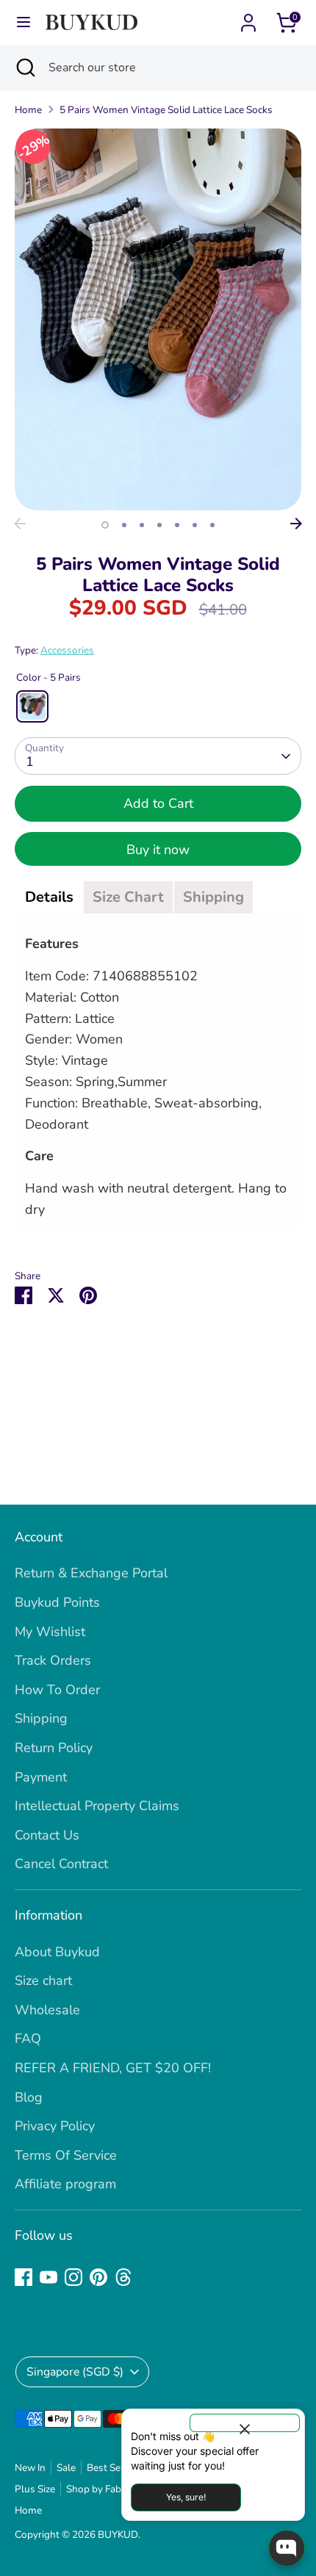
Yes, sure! (186, 2497)
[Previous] (20, 524)
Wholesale (47, 2010)
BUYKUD (118, 2535)
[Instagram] (73, 2277)
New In (30, 2468)
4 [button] (159, 525)
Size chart (43, 1980)
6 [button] (195, 525)
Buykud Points (57, 1602)
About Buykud (57, 1952)
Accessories (67, 650)
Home (28, 110)
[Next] (296, 524)
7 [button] (212, 525)
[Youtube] (49, 2277)
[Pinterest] (98, 2277)
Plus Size (35, 2489)
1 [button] (105, 525)
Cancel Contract (61, 1864)
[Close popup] (245, 2423)
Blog (29, 2097)
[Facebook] (24, 2277)
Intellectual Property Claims (97, 1806)
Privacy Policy (55, 2126)
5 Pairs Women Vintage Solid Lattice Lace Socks (166, 110)
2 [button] (124, 525)
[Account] (248, 18)
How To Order (57, 1690)
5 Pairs (32, 706)
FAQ (28, 2038)
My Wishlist (50, 1632)
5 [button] (177, 525)
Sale (66, 2468)
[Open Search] (24, 68)
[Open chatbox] (287, 2548)
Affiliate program (65, 2184)
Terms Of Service (66, 2155)
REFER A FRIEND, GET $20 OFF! (113, 2068)
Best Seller (111, 2468)
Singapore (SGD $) (75, 2372)
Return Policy (54, 1748)
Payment (41, 1777)
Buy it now (158, 850)
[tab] (49, 897)
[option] (158, 319)
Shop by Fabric (99, 2489)
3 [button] (142, 525)
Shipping (41, 1718)
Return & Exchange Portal (91, 1573)
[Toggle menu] (24, 22)
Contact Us (47, 1835)
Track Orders (53, 1660)
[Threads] (123, 2277)
